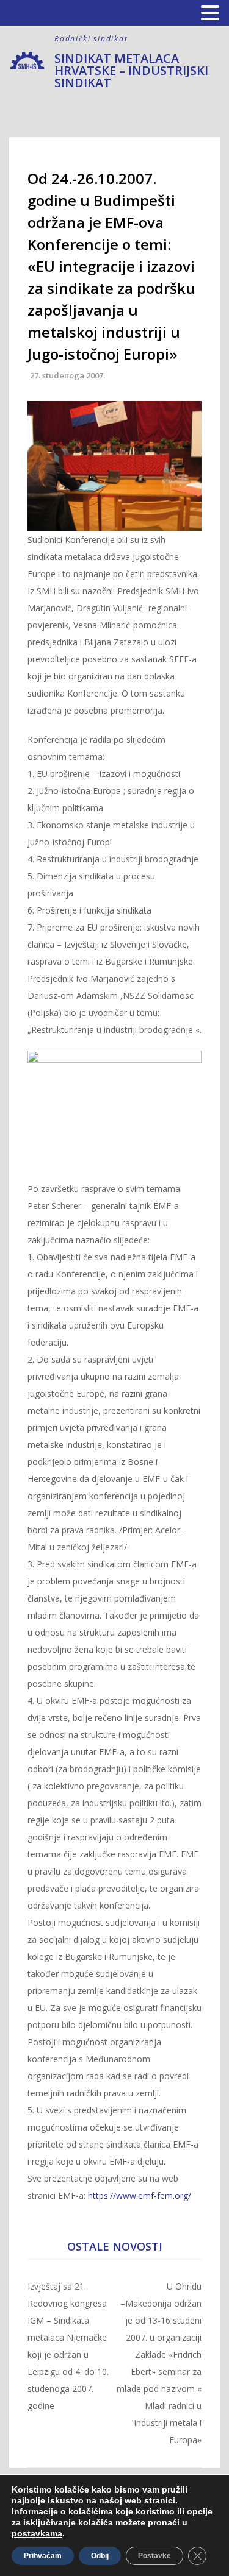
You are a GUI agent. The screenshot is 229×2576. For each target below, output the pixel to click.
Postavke (154, 2556)
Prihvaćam (43, 2556)
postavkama (37, 2533)
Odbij (100, 2556)
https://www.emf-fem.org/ (140, 2195)
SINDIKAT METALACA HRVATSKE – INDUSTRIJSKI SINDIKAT (131, 70)
